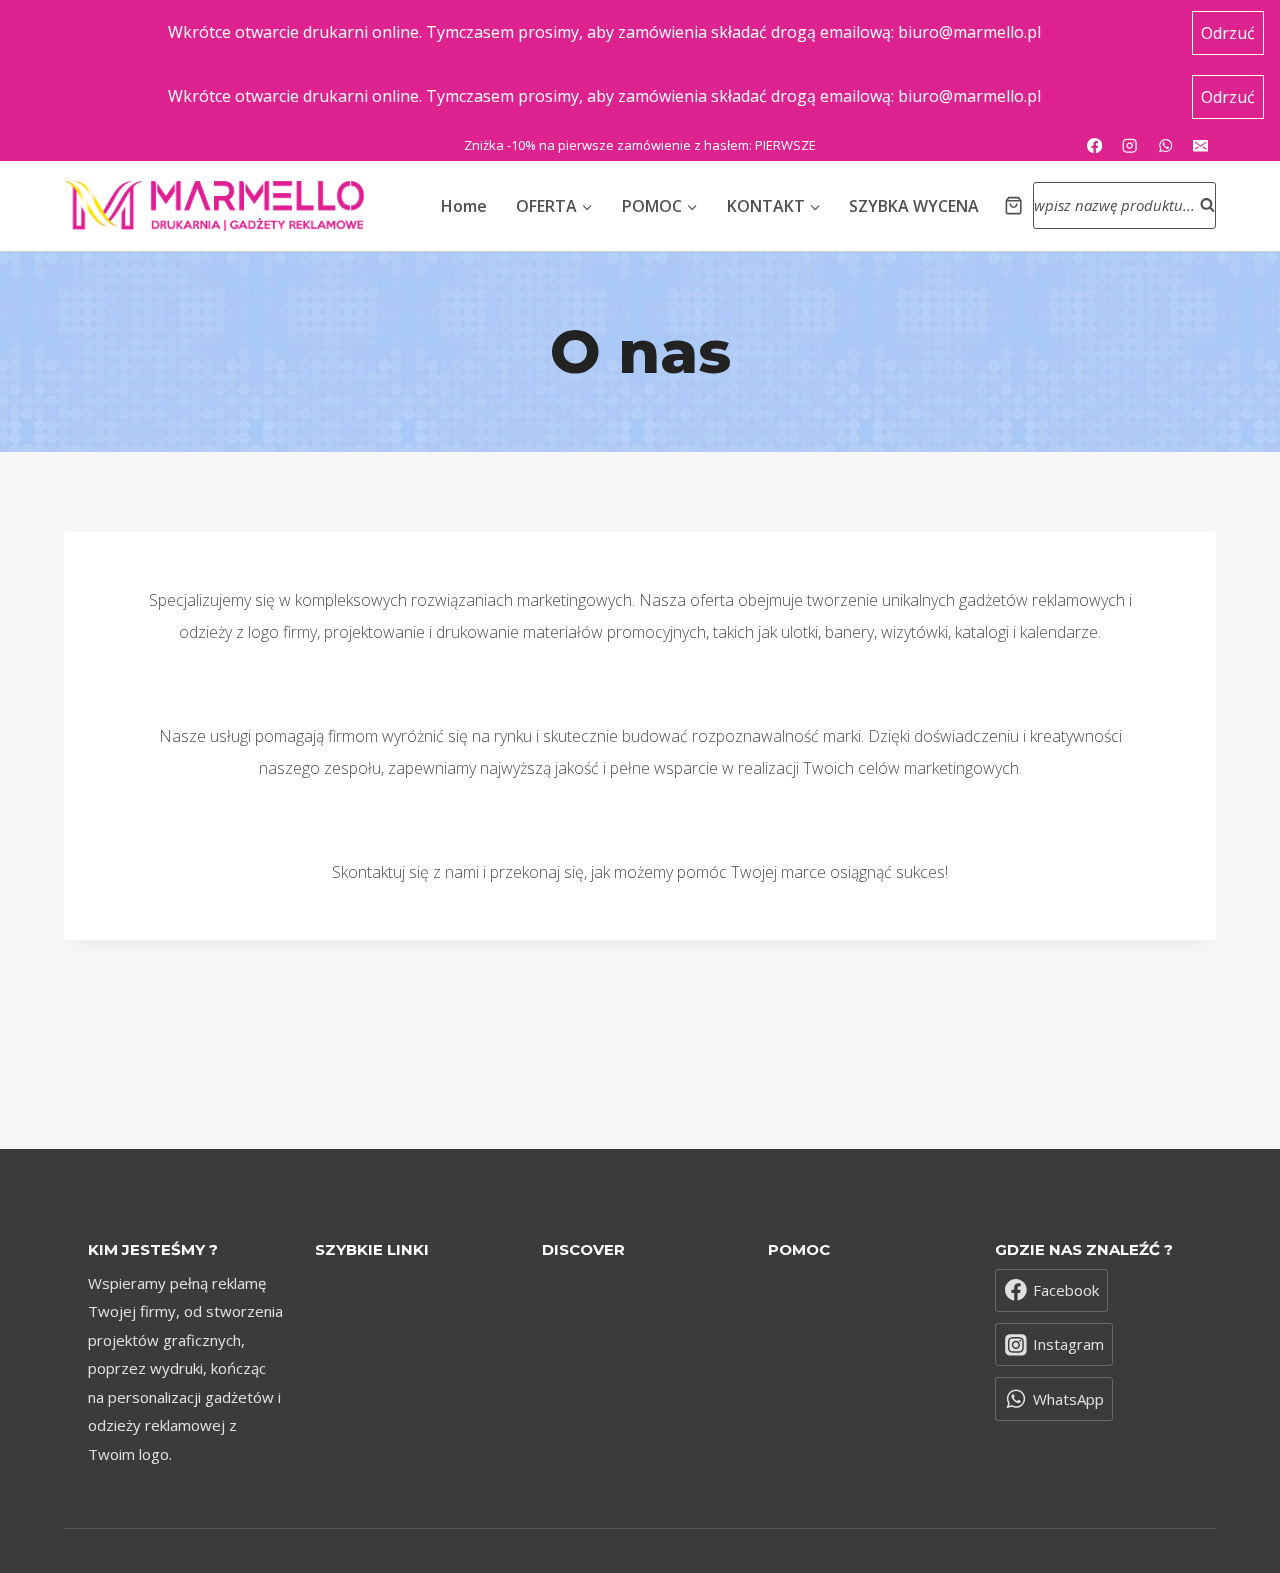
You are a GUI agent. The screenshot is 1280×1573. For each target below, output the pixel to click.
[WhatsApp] (1165, 145)
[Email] (1200, 145)
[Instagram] (1130, 145)
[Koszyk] (1013, 205)
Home (464, 206)
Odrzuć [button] (1228, 33)
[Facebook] (1094, 145)
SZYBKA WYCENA (914, 206)
